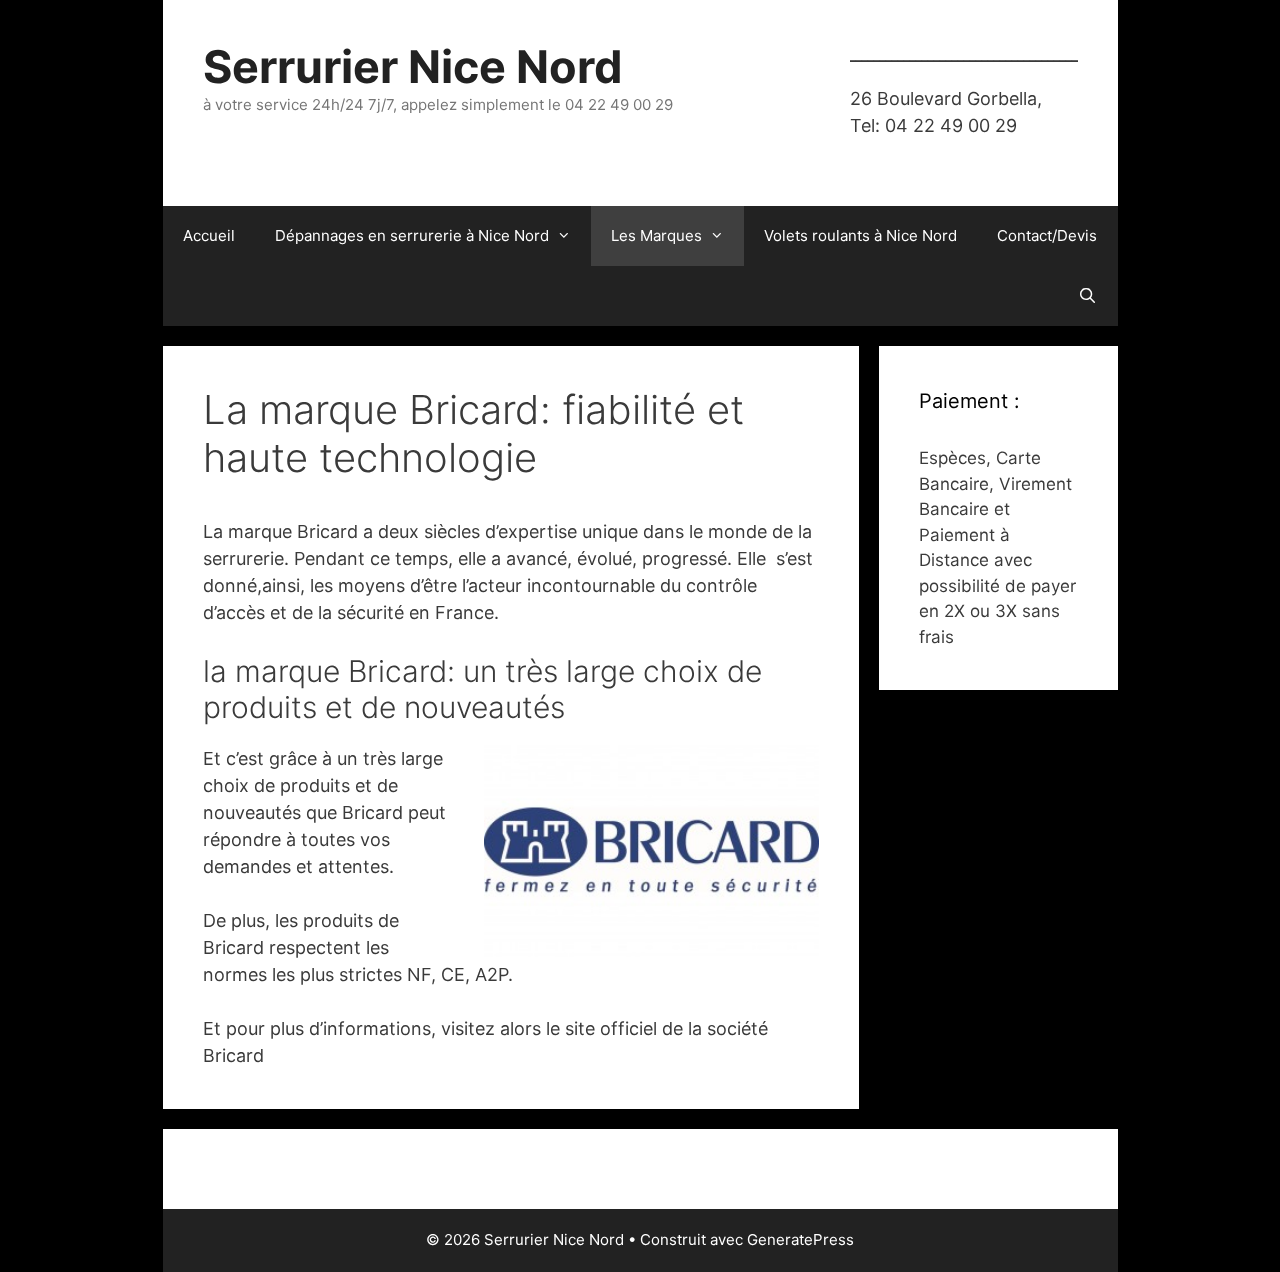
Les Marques (656, 235)
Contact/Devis (1047, 235)
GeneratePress (800, 1239)
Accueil (209, 235)
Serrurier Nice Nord (413, 66)
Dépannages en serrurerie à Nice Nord (412, 235)
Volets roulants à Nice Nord (860, 235)
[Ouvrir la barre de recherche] (1087, 296)
